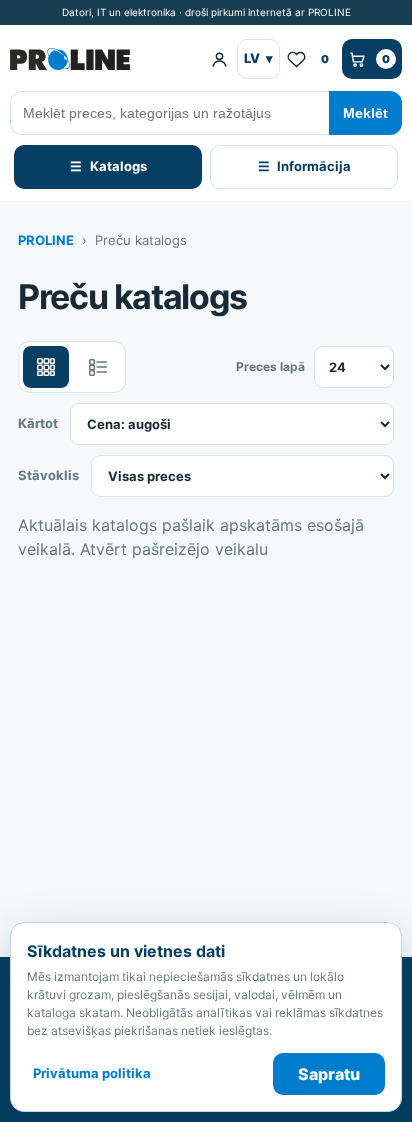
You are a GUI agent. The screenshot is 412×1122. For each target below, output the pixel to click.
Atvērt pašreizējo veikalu (174, 549)
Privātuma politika (92, 1073)
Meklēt (365, 113)
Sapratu (329, 1074)
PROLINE (46, 240)
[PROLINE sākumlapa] (102, 59)
